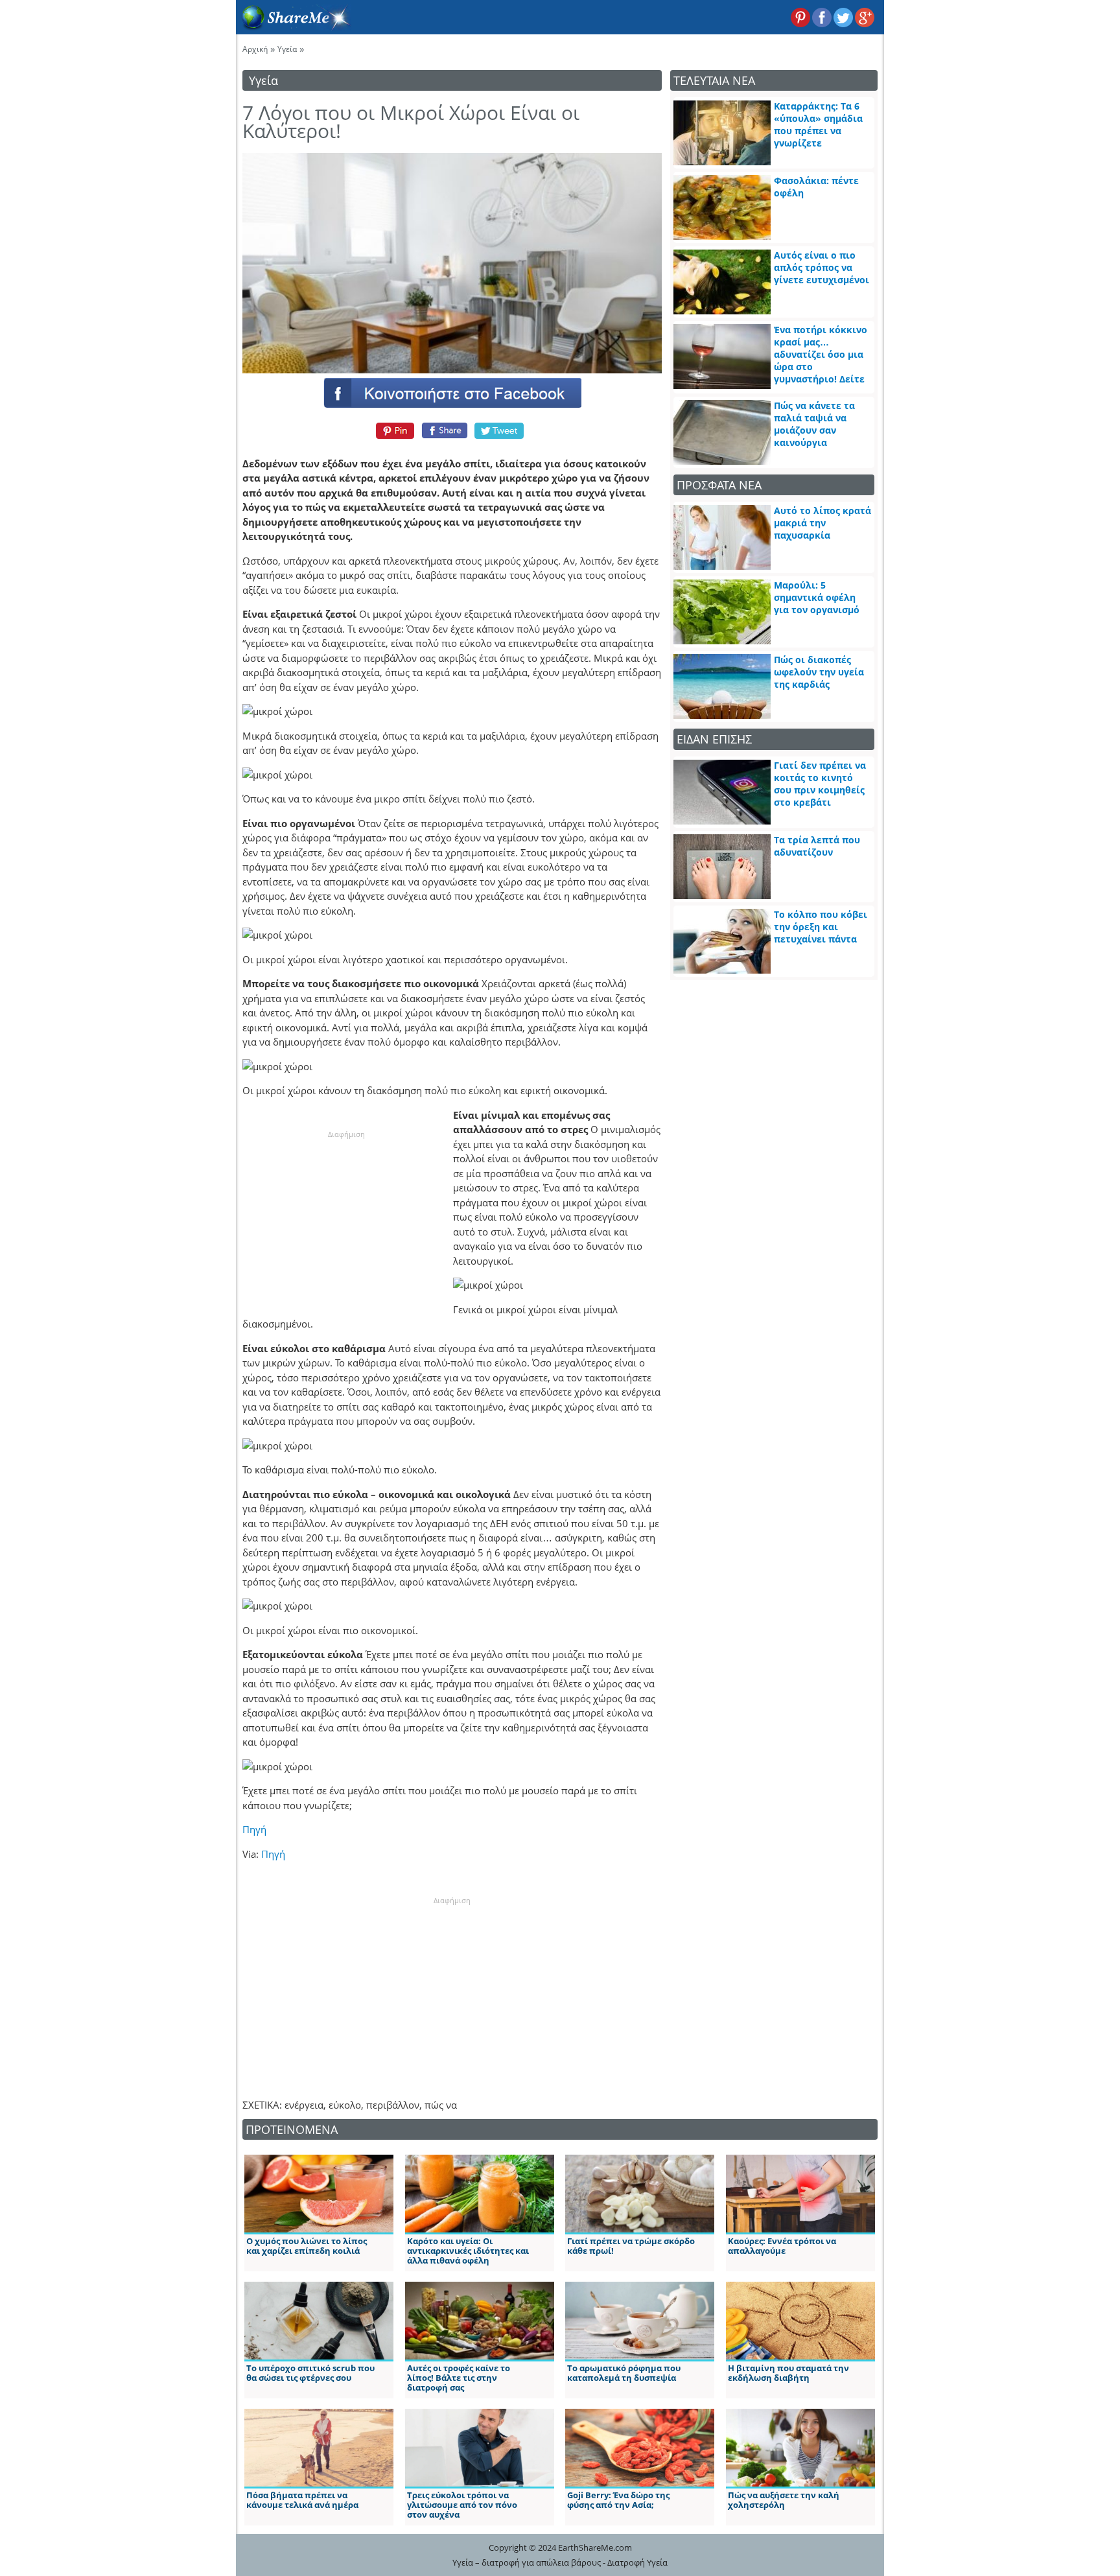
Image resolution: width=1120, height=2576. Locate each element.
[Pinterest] (393, 430)
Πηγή (254, 1829)
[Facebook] (452, 392)
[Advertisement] (346, 1221)
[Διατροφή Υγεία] (294, 27)
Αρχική (255, 49)
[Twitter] (500, 430)
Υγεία (287, 49)
